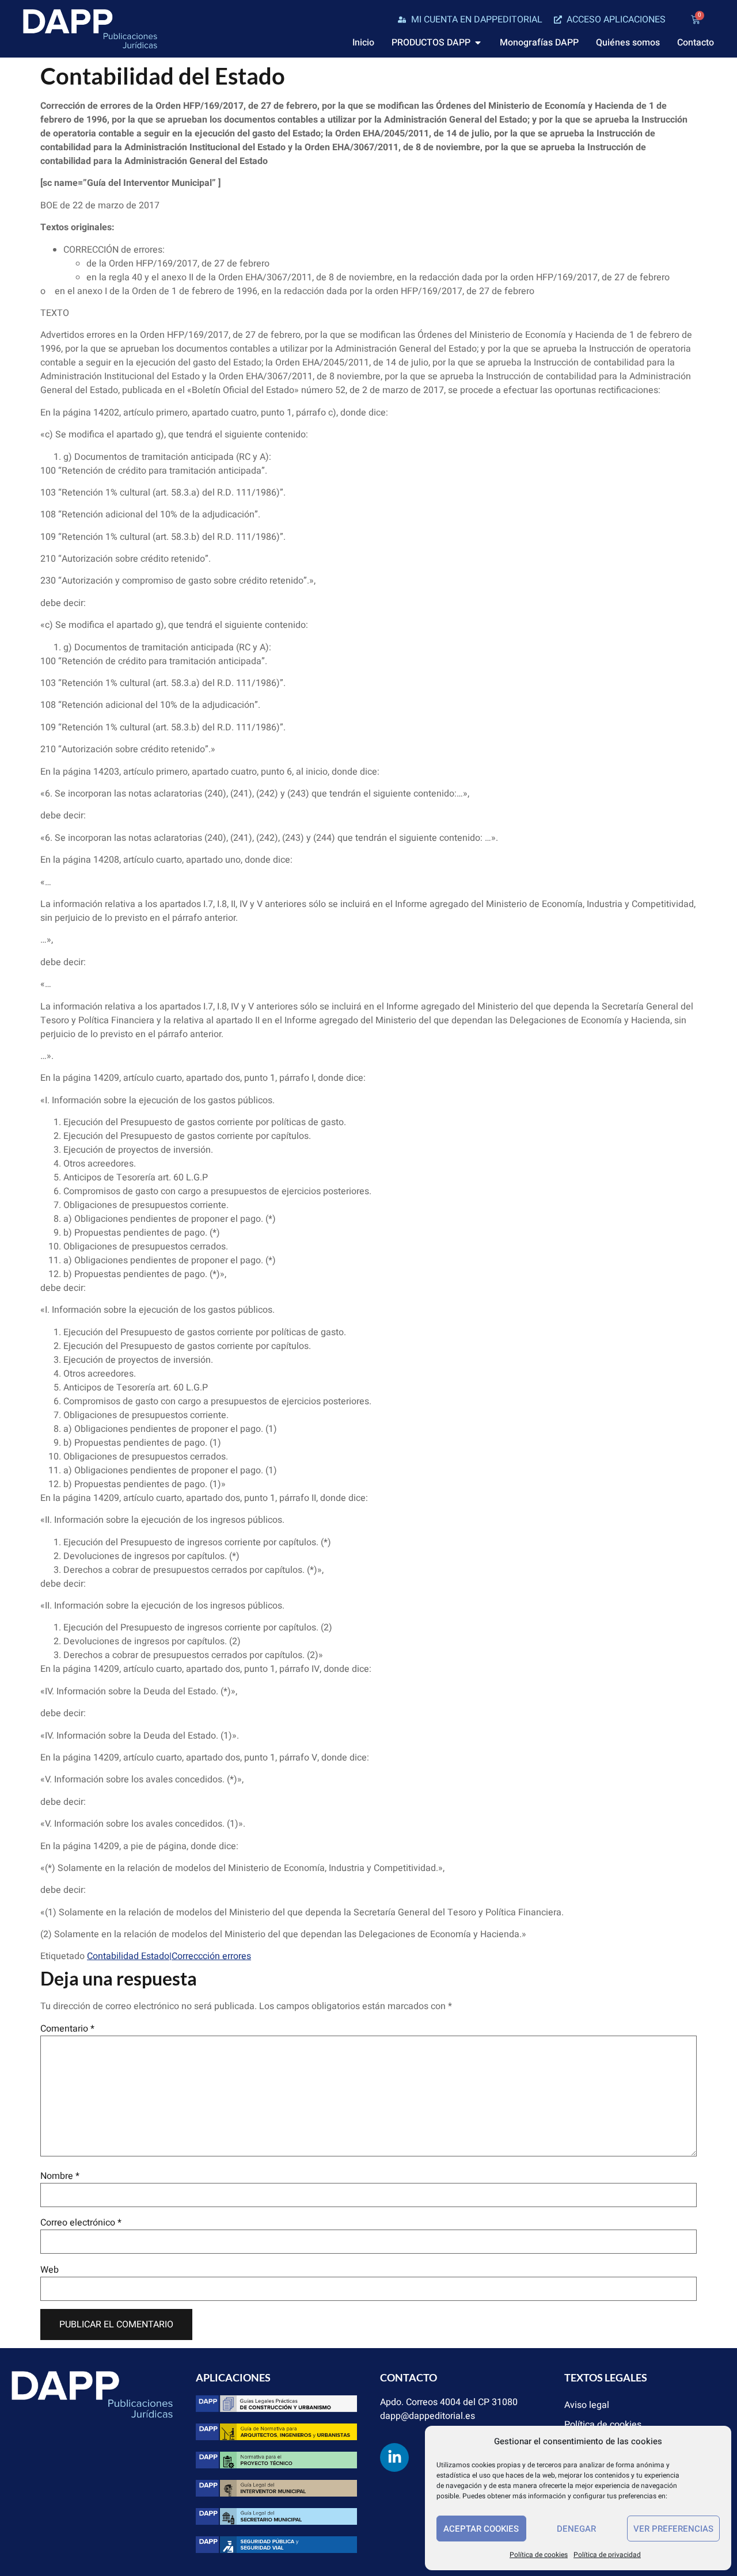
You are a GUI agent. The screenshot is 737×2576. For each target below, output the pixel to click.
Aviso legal (587, 2405)
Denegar (576, 2529)
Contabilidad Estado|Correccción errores (169, 1956)
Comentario (67, 2029)
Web (50, 2270)
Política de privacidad (607, 2555)
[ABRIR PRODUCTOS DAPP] (478, 43)
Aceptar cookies (481, 2529)
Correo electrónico (81, 2223)
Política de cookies (539, 2555)
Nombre (60, 2176)
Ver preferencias (673, 2529)
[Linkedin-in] (394, 2457)
